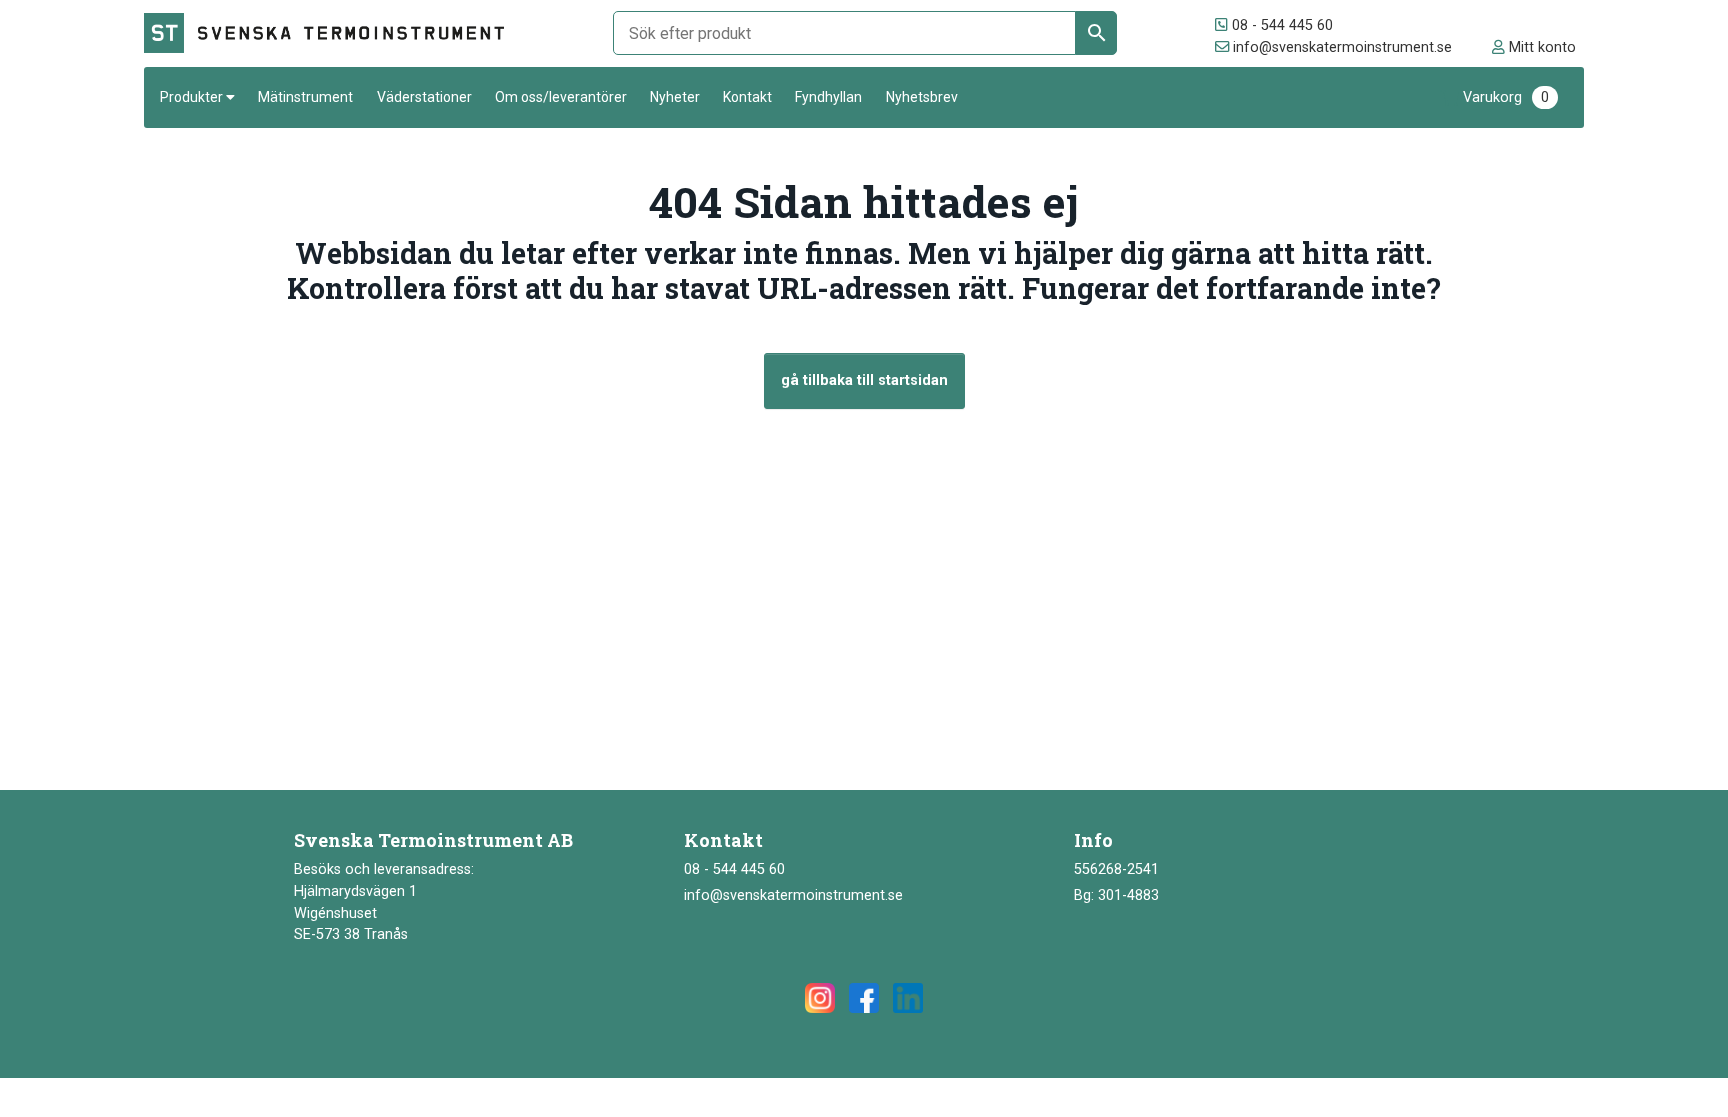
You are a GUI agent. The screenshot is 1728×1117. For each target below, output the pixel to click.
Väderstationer (424, 97)
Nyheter (675, 97)
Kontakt (747, 97)
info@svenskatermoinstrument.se (1340, 47)
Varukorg (1506, 97)
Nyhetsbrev (922, 97)
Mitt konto (1540, 47)
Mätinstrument (305, 97)
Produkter (191, 97)
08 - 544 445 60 (1280, 25)
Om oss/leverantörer (561, 97)
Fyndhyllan (828, 97)
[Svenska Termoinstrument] (333, 33)
